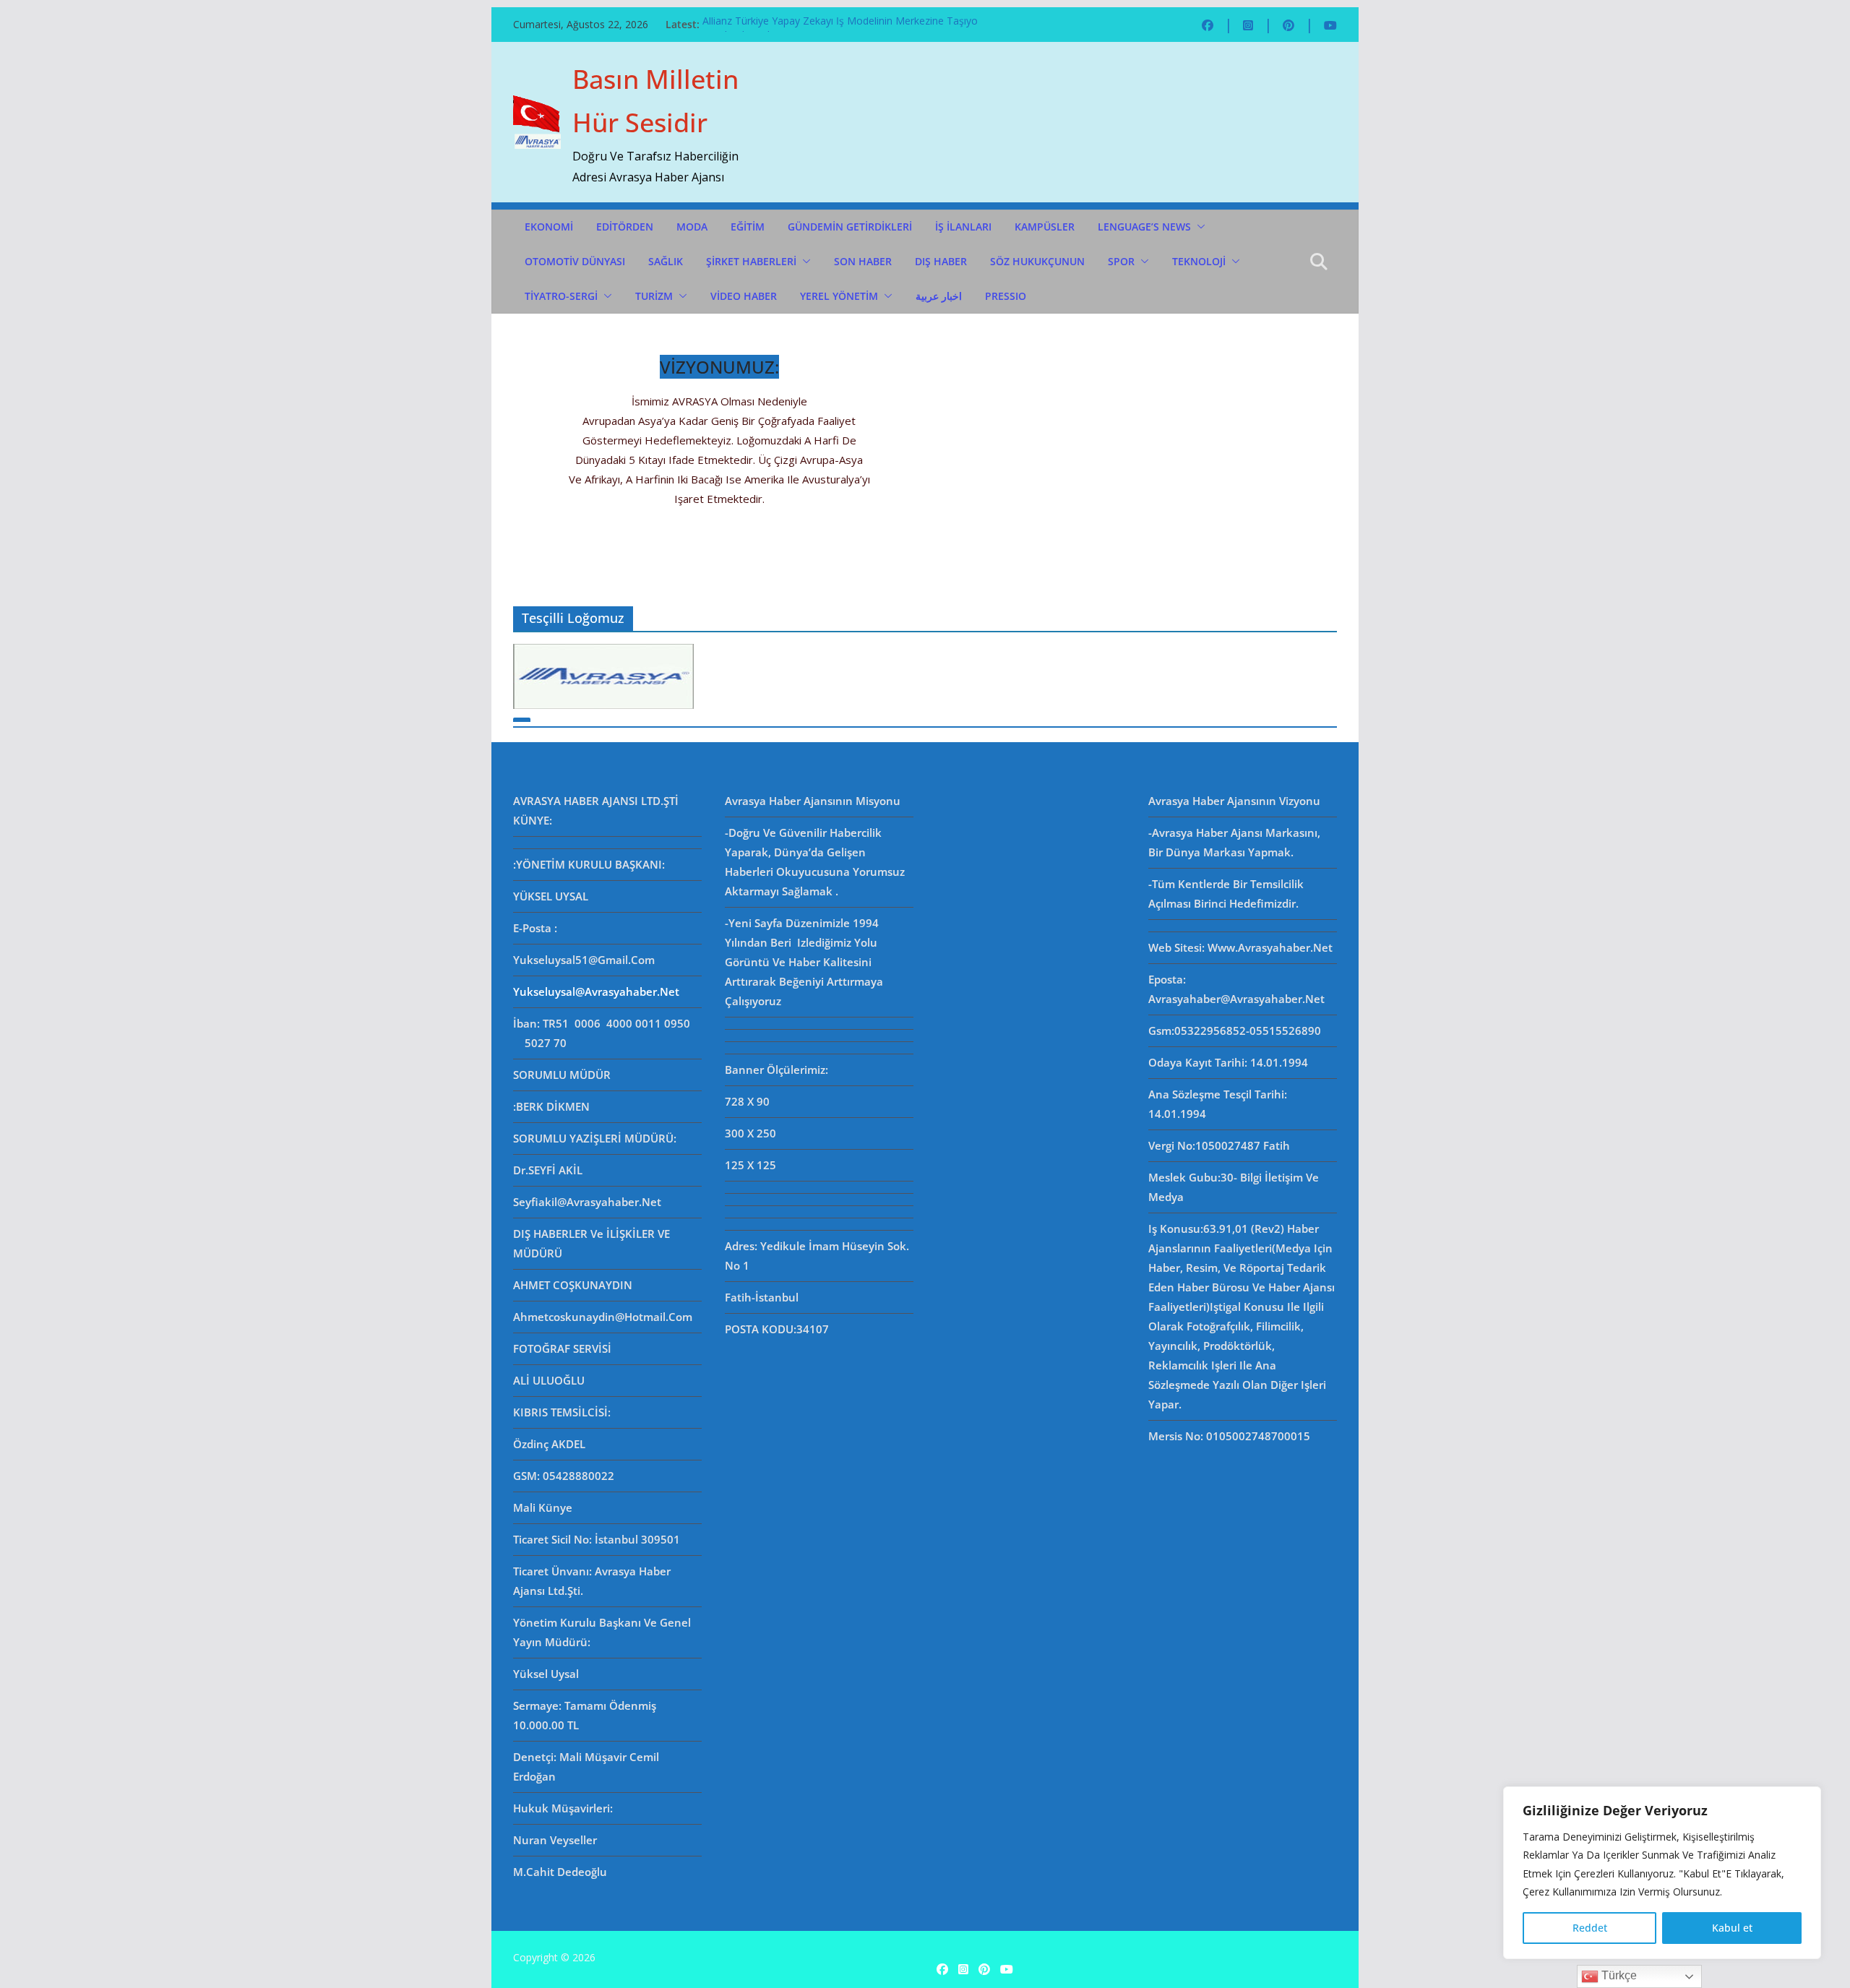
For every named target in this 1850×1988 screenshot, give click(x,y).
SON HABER (863, 261)
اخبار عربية (939, 296)
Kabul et (1732, 1928)
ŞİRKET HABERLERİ (751, 261)
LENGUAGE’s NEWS (1144, 227)
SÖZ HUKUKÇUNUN (1037, 261)
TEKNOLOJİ (1199, 261)
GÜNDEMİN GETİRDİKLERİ (850, 227)
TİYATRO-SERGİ (561, 296)
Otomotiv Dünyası (575, 261)
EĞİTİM (748, 227)
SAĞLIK (666, 261)
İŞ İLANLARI (963, 227)
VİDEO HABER (744, 296)
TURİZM (654, 296)
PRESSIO (1006, 296)
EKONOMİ (549, 227)
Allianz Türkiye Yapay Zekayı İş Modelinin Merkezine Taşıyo (840, 24)
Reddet (1590, 1928)
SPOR (1121, 261)
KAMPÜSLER (1045, 227)
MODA (692, 227)
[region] (1662, 1873)
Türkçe (1618, 1975)
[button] (1198, 227)
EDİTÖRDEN (625, 227)
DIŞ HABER (941, 261)
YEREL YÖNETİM (839, 296)
